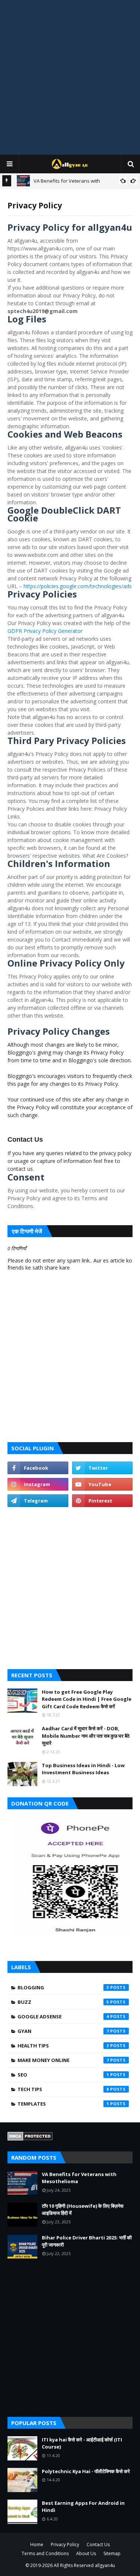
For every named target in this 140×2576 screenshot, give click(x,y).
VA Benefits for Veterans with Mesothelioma (79, 2178)
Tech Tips (63, 2089)
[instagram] (38, 1484)
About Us (86, 2553)
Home (37, 2545)
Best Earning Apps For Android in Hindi (83, 2507)
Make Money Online (63, 2060)
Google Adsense (63, 2017)
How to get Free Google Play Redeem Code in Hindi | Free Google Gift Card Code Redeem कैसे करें (87, 1699)
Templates (63, 2104)
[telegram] (38, 1501)
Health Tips (63, 2046)
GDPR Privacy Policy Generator (45, 631)
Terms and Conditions (45, 2553)
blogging (63, 1987)
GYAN (63, 2031)
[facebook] (38, 1468)
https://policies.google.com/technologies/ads (78, 586)
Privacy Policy (65, 2545)
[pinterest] (102, 1501)
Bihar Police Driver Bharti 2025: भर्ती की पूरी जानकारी (87, 2241)
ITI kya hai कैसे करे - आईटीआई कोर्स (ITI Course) (82, 2443)
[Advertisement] (70, 77)
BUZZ (63, 2002)
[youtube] (102, 1484)
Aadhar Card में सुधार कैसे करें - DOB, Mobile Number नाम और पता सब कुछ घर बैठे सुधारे (86, 1736)
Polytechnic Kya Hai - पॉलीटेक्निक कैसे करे (86, 2471)
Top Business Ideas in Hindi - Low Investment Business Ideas (83, 1769)
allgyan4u (105, 2565)
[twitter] (102, 1468)
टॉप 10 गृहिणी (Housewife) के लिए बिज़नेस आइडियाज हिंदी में (83, 2210)
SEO (63, 2075)
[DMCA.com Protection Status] (30, 2139)
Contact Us (98, 2545)
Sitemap (112, 2553)
